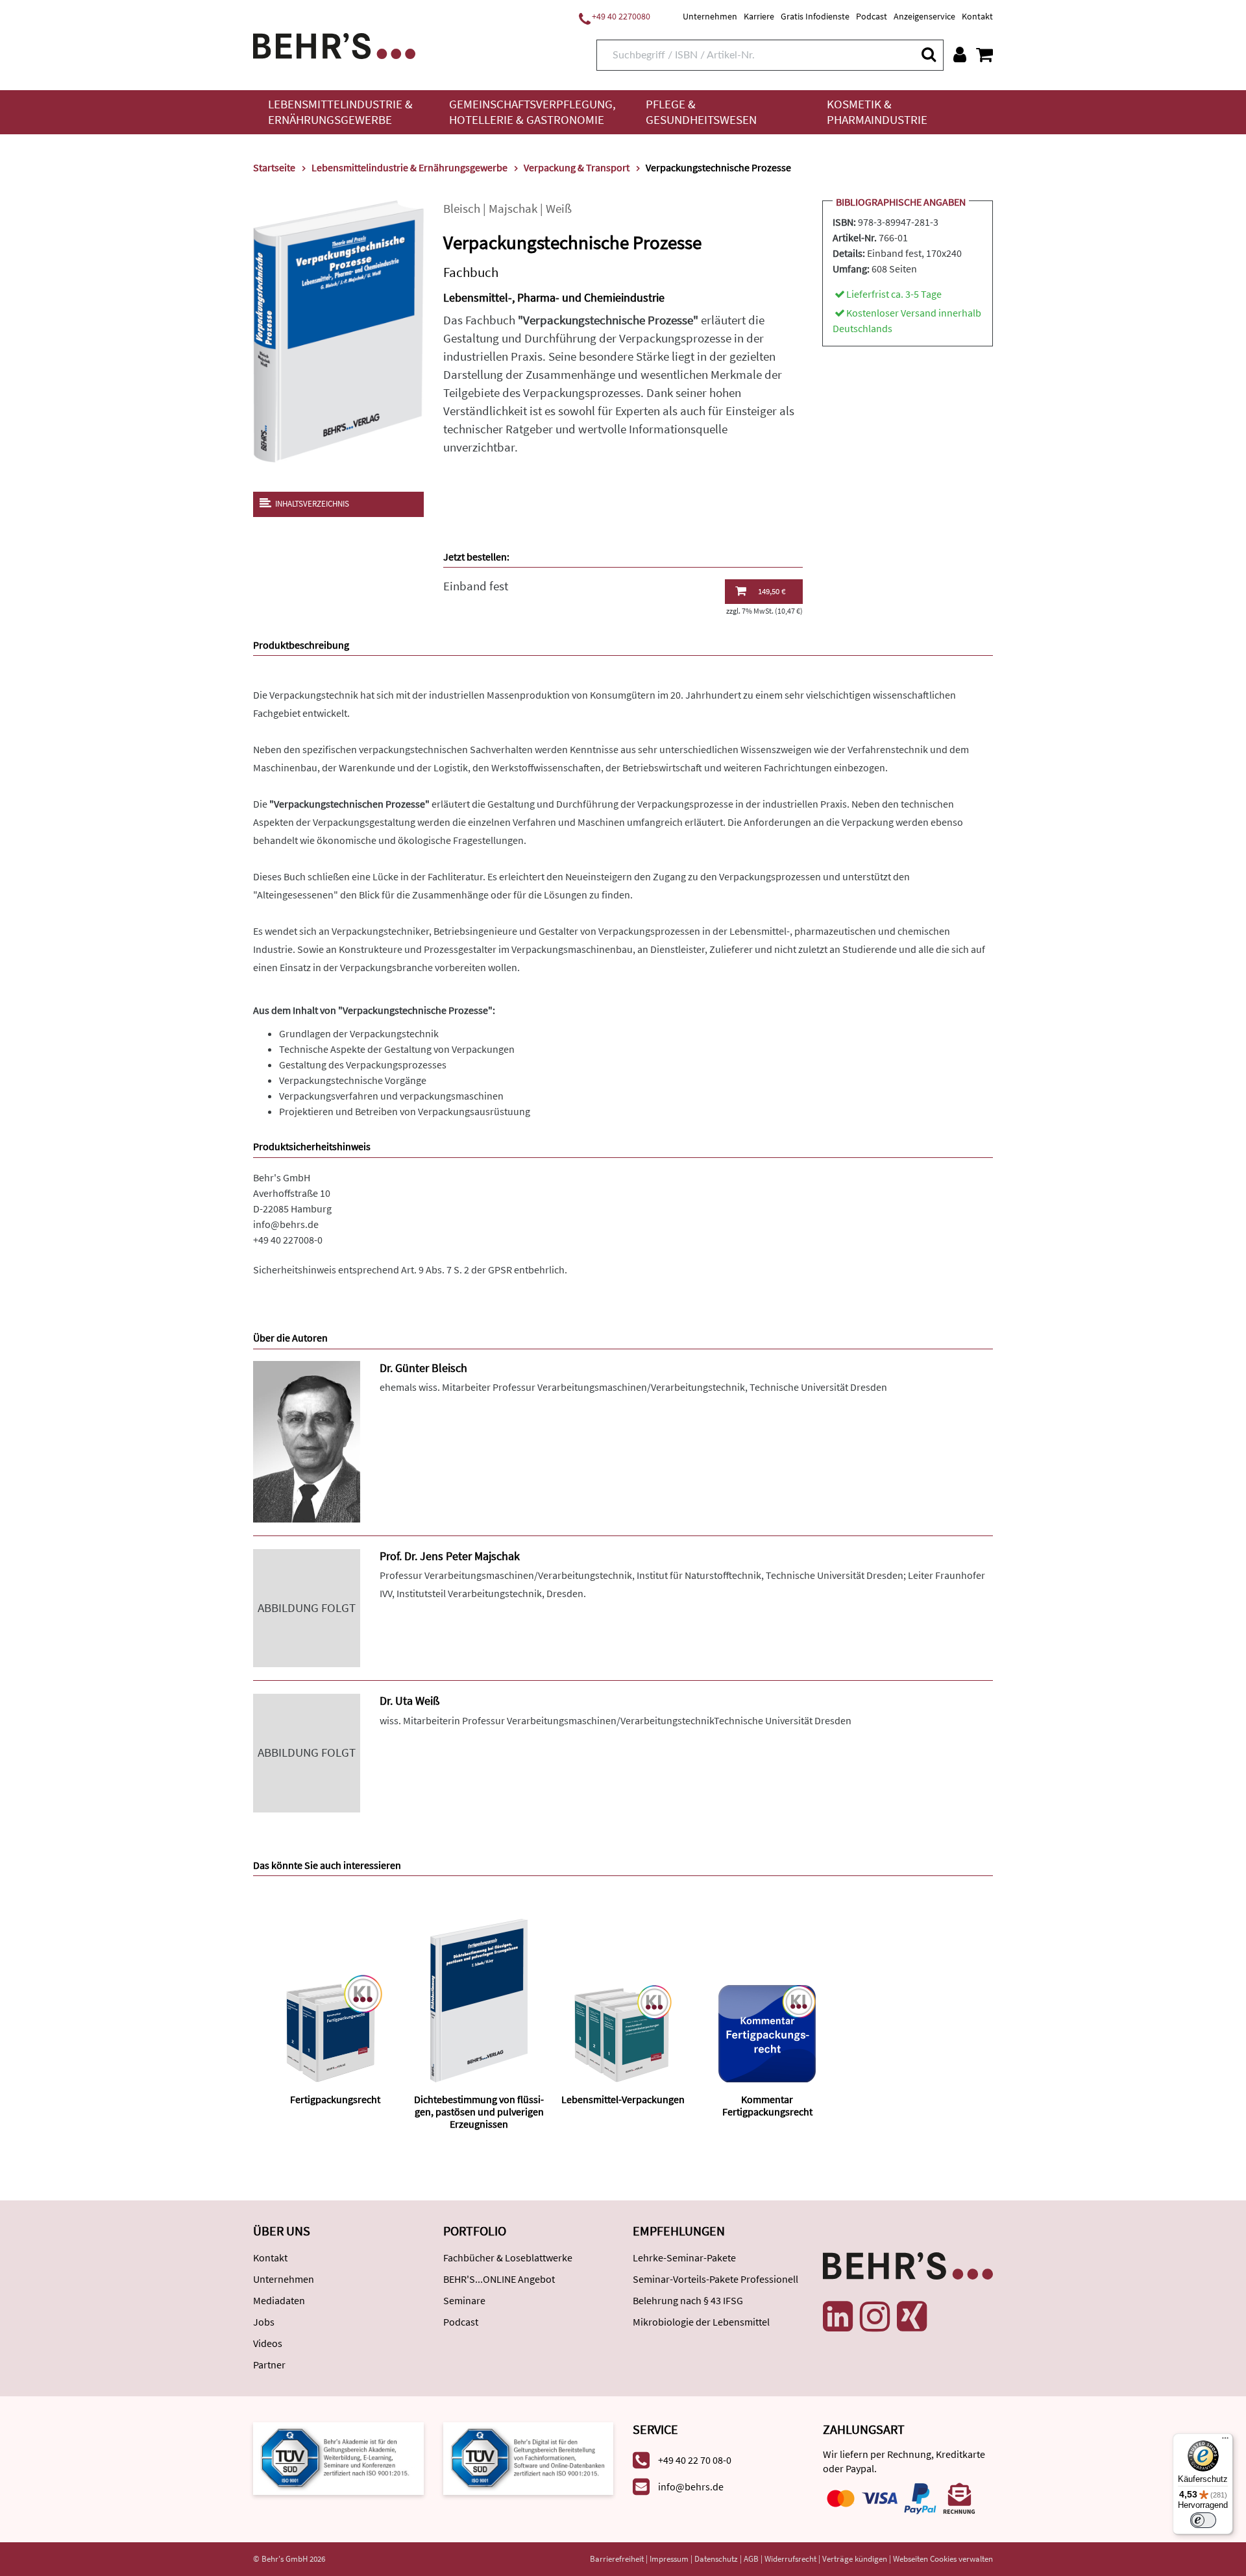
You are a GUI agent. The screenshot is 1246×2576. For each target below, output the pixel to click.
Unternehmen (710, 16)
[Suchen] (928, 54)
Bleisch (462, 209)
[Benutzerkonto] (960, 54)
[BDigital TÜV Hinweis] (338, 2458)
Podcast (872, 16)
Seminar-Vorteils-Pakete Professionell (715, 2279)
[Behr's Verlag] (334, 44)
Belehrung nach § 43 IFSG (688, 2300)
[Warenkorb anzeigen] (984, 54)
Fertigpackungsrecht (335, 2099)
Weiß (559, 209)
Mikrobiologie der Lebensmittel (701, 2322)
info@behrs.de (286, 1224)
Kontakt (977, 16)
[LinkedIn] (838, 2317)
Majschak (513, 209)
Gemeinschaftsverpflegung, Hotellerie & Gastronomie (532, 112)
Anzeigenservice (924, 16)
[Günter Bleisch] (307, 1440)
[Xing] (912, 2317)
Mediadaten (279, 2300)
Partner (269, 2365)
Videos (268, 2343)
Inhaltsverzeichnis (312, 504)
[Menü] (1225, 2441)
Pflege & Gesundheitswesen (701, 112)
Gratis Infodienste (815, 16)
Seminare (464, 2300)
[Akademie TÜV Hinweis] (529, 2458)
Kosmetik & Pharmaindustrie (877, 112)
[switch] (1203, 2520)
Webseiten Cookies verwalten (943, 2559)
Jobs (264, 2322)
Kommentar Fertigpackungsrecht (767, 2105)
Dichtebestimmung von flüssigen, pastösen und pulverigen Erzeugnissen (479, 2112)
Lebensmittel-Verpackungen (623, 2099)
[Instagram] (875, 2317)
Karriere (759, 16)
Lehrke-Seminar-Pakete (684, 2257)
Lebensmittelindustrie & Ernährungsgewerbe (340, 112)
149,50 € (772, 591)
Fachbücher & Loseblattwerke (508, 2257)
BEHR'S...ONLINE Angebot (499, 2279)
